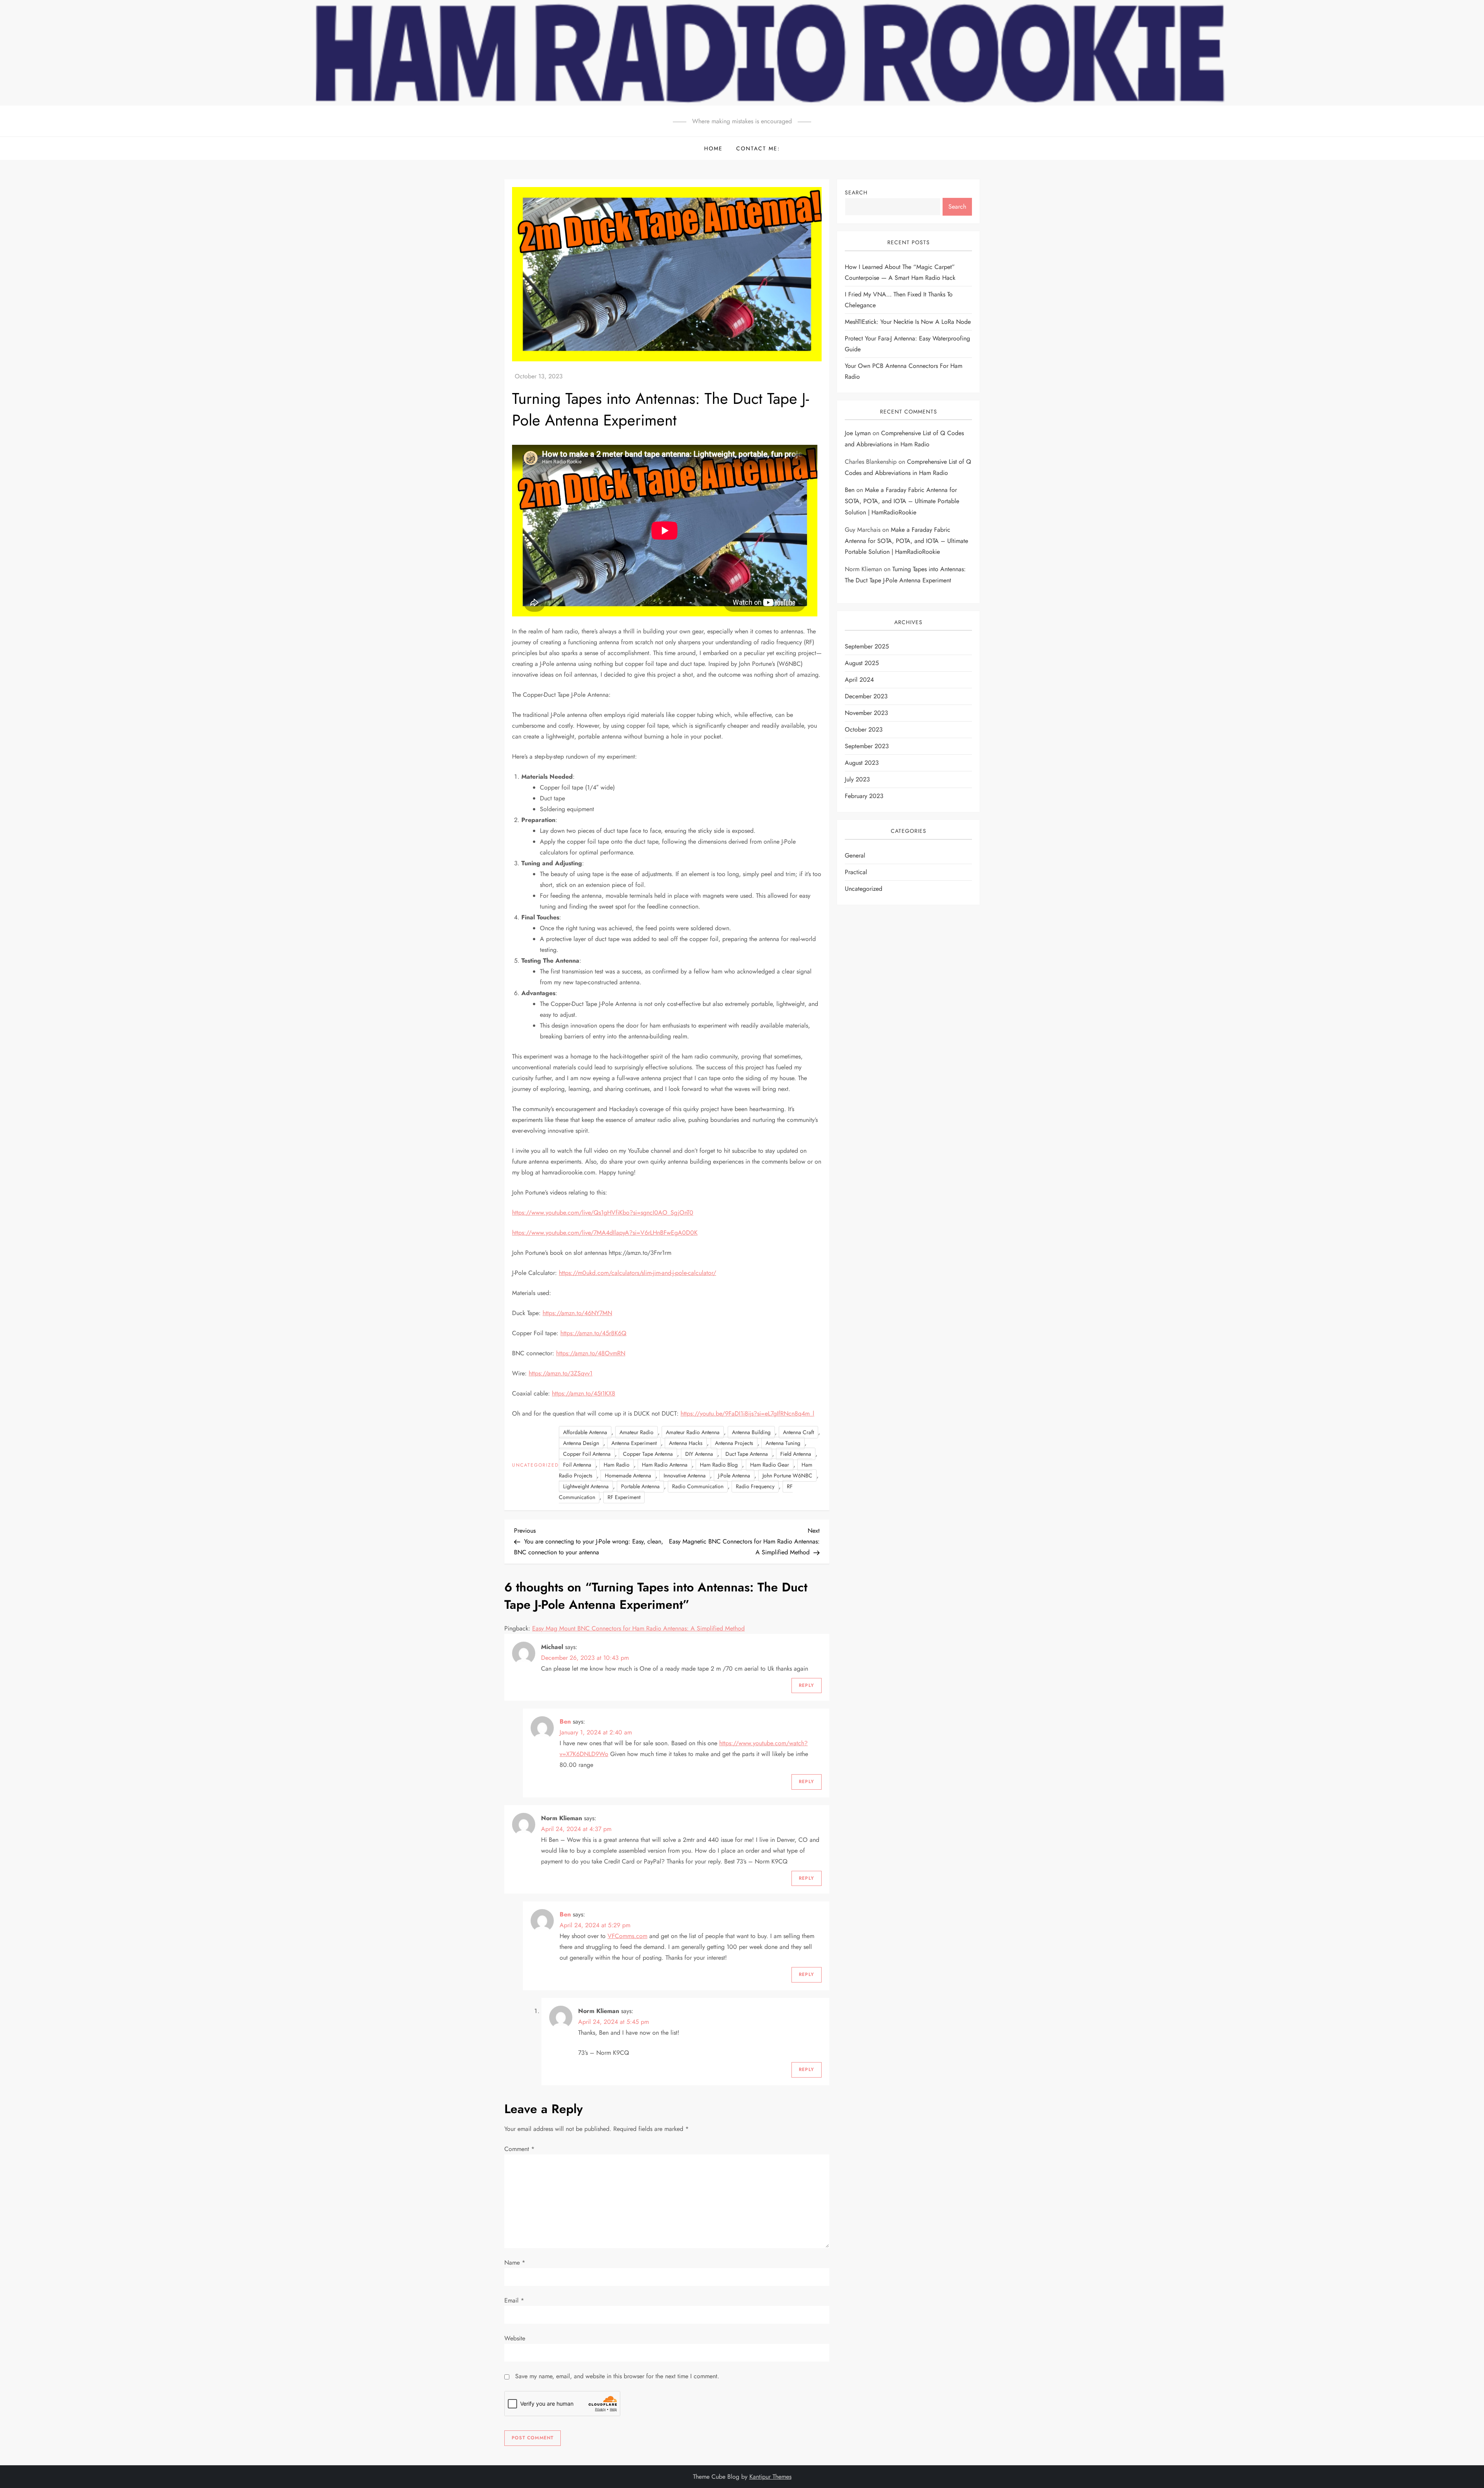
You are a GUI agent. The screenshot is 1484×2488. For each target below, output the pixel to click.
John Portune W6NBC (787, 1475)
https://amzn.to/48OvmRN (591, 1353)
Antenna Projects (734, 1443)
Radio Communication (698, 1486)
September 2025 (867, 647)
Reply (807, 1685)
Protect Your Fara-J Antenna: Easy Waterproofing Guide (907, 344)
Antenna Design (581, 1443)
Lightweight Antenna (586, 1486)
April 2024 (859, 680)
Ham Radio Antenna (665, 1465)
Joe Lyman (858, 433)
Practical (856, 872)
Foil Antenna (577, 1465)
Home (713, 148)
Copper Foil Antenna (587, 1454)
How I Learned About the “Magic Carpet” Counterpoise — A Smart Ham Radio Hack (900, 272)
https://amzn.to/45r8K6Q (593, 1333)
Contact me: (758, 148)
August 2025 (862, 663)
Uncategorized (535, 1465)
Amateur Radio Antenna (693, 1432)
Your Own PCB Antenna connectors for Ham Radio (904, 371)
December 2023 (866, 697)
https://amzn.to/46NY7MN (577, 1313)
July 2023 (857, 780)
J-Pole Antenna (734, 1475)
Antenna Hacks (686, 1443)
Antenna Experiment (634, 1443)
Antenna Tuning (783, 1443)
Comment (519, 2149)
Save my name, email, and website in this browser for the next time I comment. (617, 2376)
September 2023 (867, 746)
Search (856, 192)
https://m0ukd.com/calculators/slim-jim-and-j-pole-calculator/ (637, 1273)
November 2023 (866, 713)
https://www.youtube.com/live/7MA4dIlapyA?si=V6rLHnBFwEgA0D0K (605, 1233)
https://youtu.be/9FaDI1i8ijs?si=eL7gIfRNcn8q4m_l (747, 1413)
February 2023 (864, 796)
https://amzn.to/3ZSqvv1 (561, 1373)
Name (515, 2263)
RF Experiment (624, 1497)
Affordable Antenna (585, 1432)
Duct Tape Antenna (747, 1454)
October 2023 (864, 730)
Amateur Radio (636, 1432)
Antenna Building (751, 1432)
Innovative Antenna (685, 1475)
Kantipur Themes (770, 2477)
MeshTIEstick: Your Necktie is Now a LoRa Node (908, 322)
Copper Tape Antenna (648, 1454)
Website (515, 2338)
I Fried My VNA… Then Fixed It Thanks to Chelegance (899, 300)
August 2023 (862, 763)
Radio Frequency (755, 1486)
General (855, 855)
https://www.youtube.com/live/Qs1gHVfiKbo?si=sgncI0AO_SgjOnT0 (603, 1213)
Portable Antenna (640, 1486)
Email (514, 2300)
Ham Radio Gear (770, 1465)
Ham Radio (617, 1465)
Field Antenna (796, 1454)
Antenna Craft (798, 1432)
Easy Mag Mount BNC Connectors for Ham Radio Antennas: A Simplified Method (638, 1628)
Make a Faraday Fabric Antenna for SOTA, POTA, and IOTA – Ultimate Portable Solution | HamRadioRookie (902, 501)
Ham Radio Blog (719, 1465)
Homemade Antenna (628, 1475)
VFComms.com (627, 1936)
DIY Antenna (699, 1454)
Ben (565, 1721)
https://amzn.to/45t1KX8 (584, 1393)
